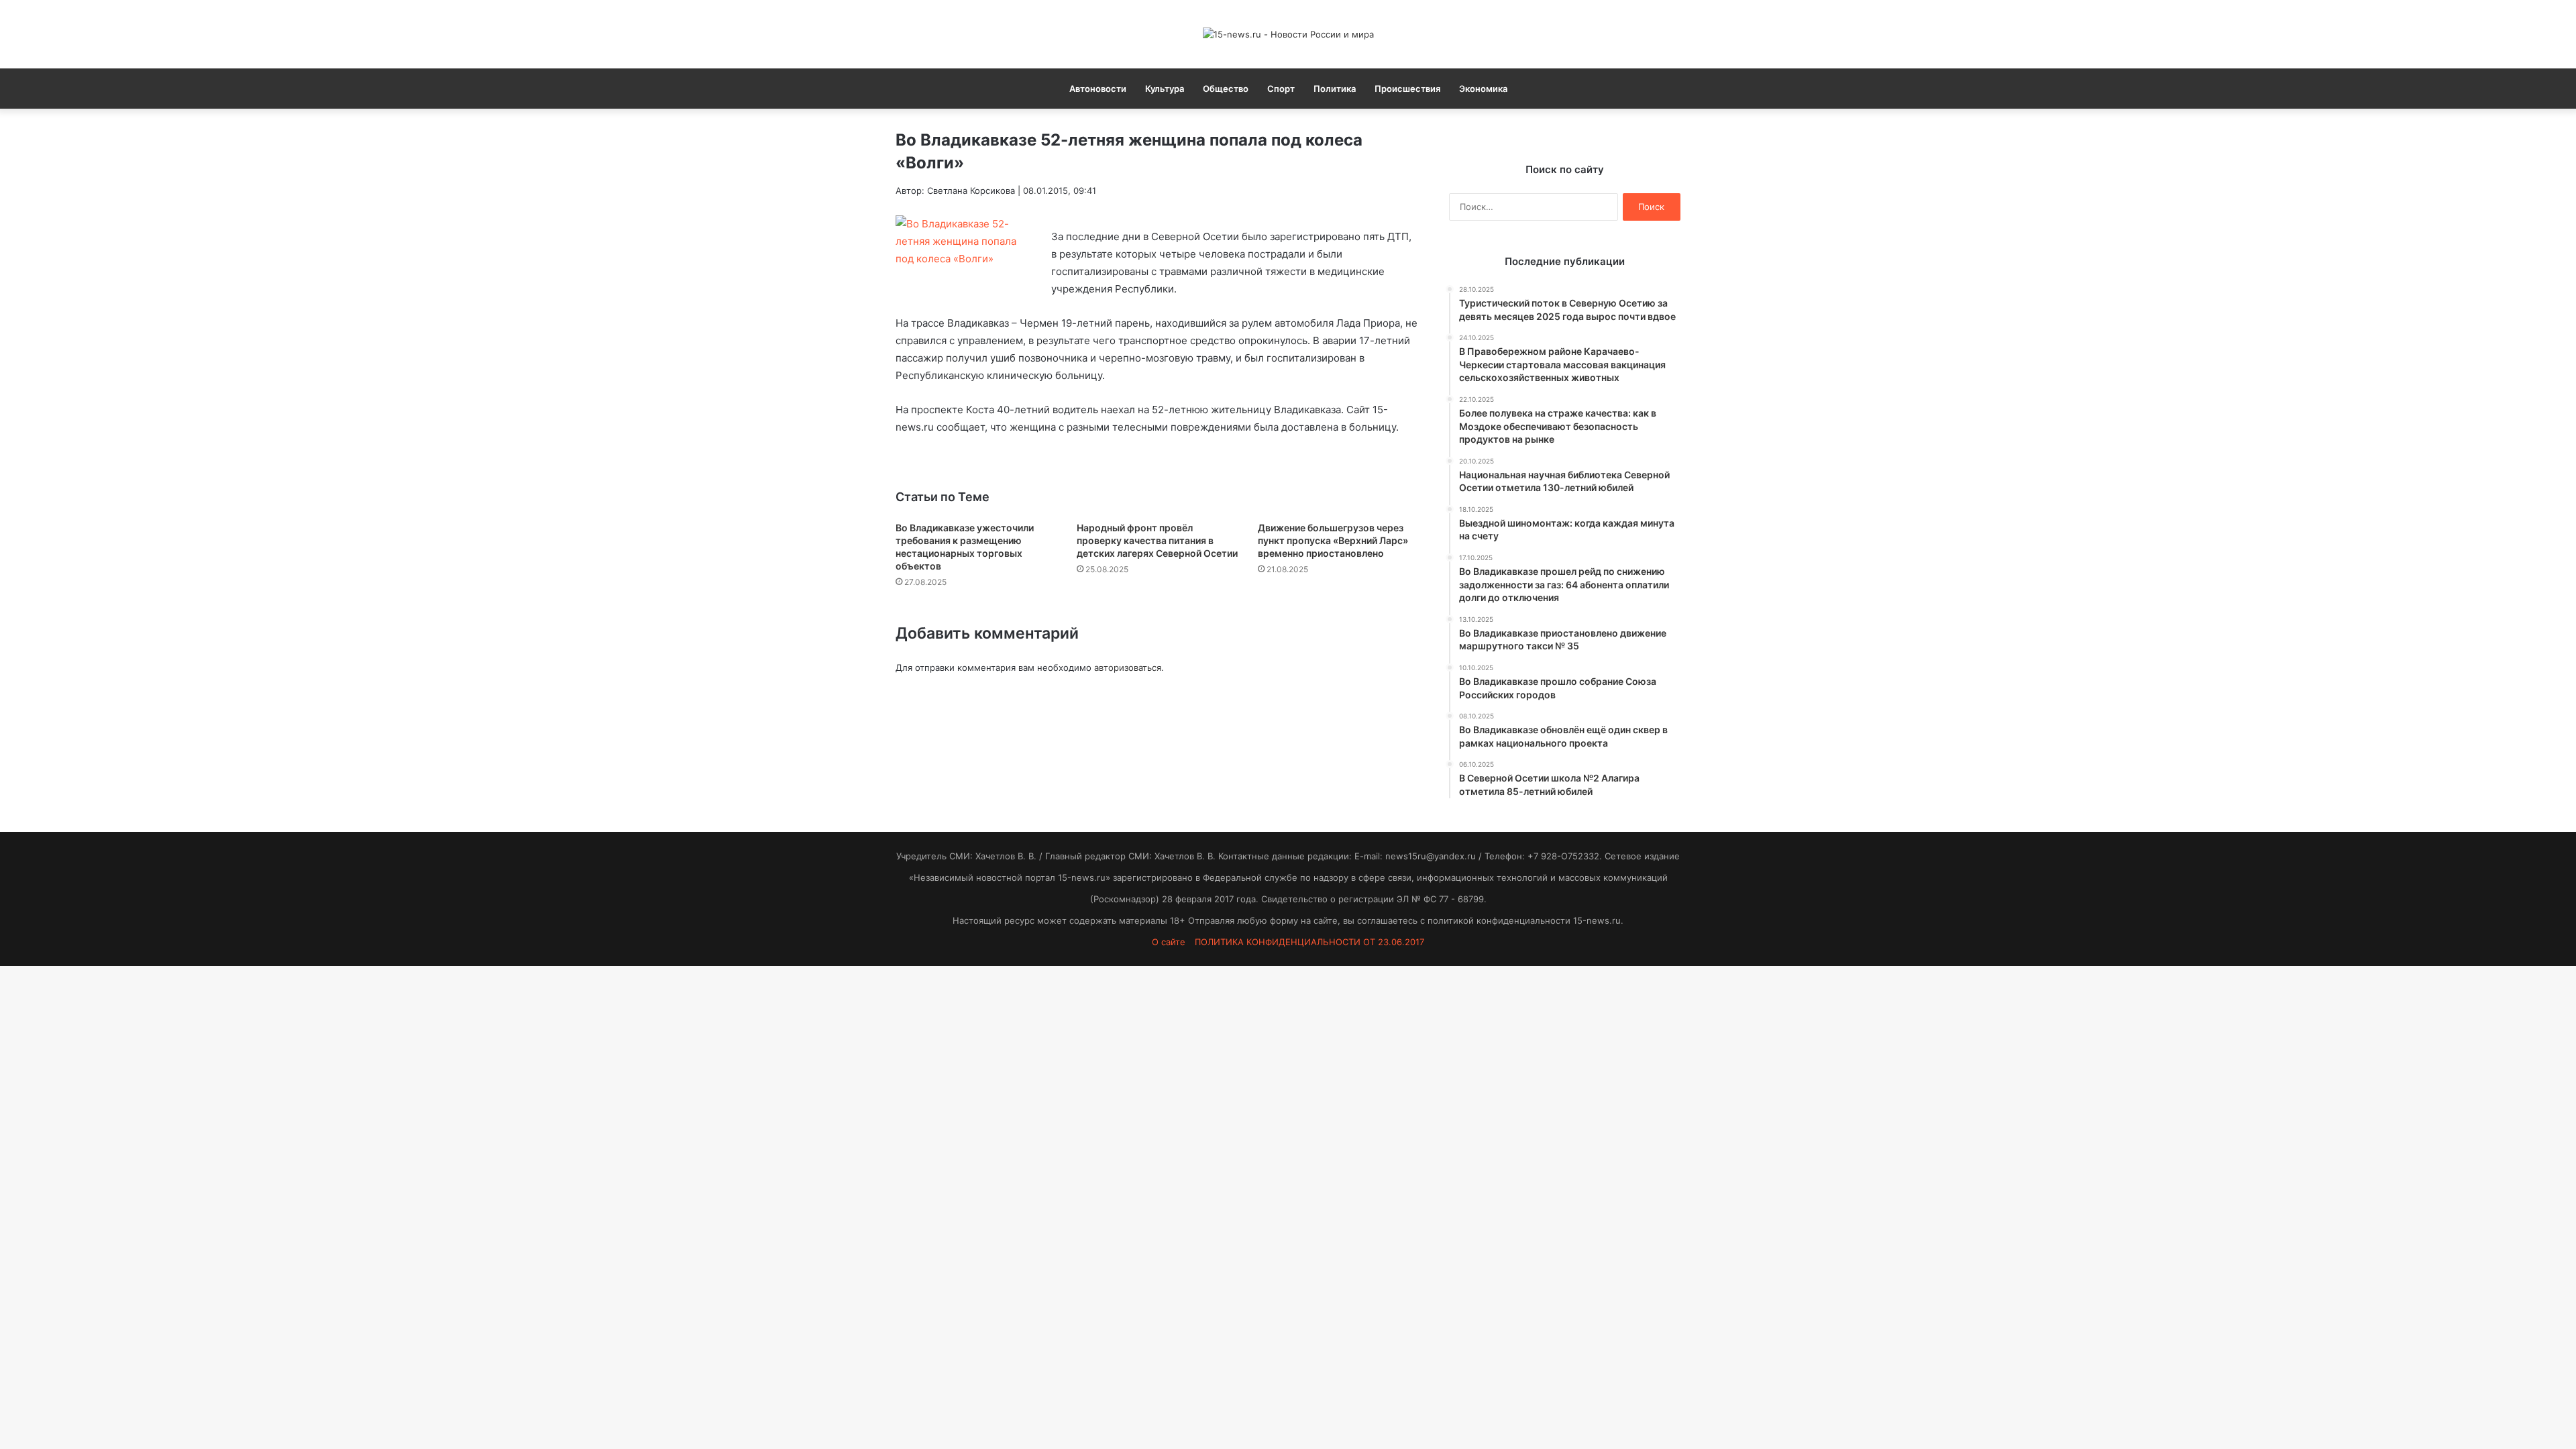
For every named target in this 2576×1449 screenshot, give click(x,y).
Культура (1165, 89)
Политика (1335, 89)
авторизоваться (1128, 667)
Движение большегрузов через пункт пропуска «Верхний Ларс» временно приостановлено (1333, 540)
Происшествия (1407, 89)
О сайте (1169, 942)
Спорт (1281, 89)
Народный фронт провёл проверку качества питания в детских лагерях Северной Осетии (1157, 540)
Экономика (1483, 89)
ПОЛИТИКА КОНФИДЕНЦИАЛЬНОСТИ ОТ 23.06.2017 (1309, 942)
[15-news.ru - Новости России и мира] (1288, 34)
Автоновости (1098, 89)
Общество (1226, 89)
